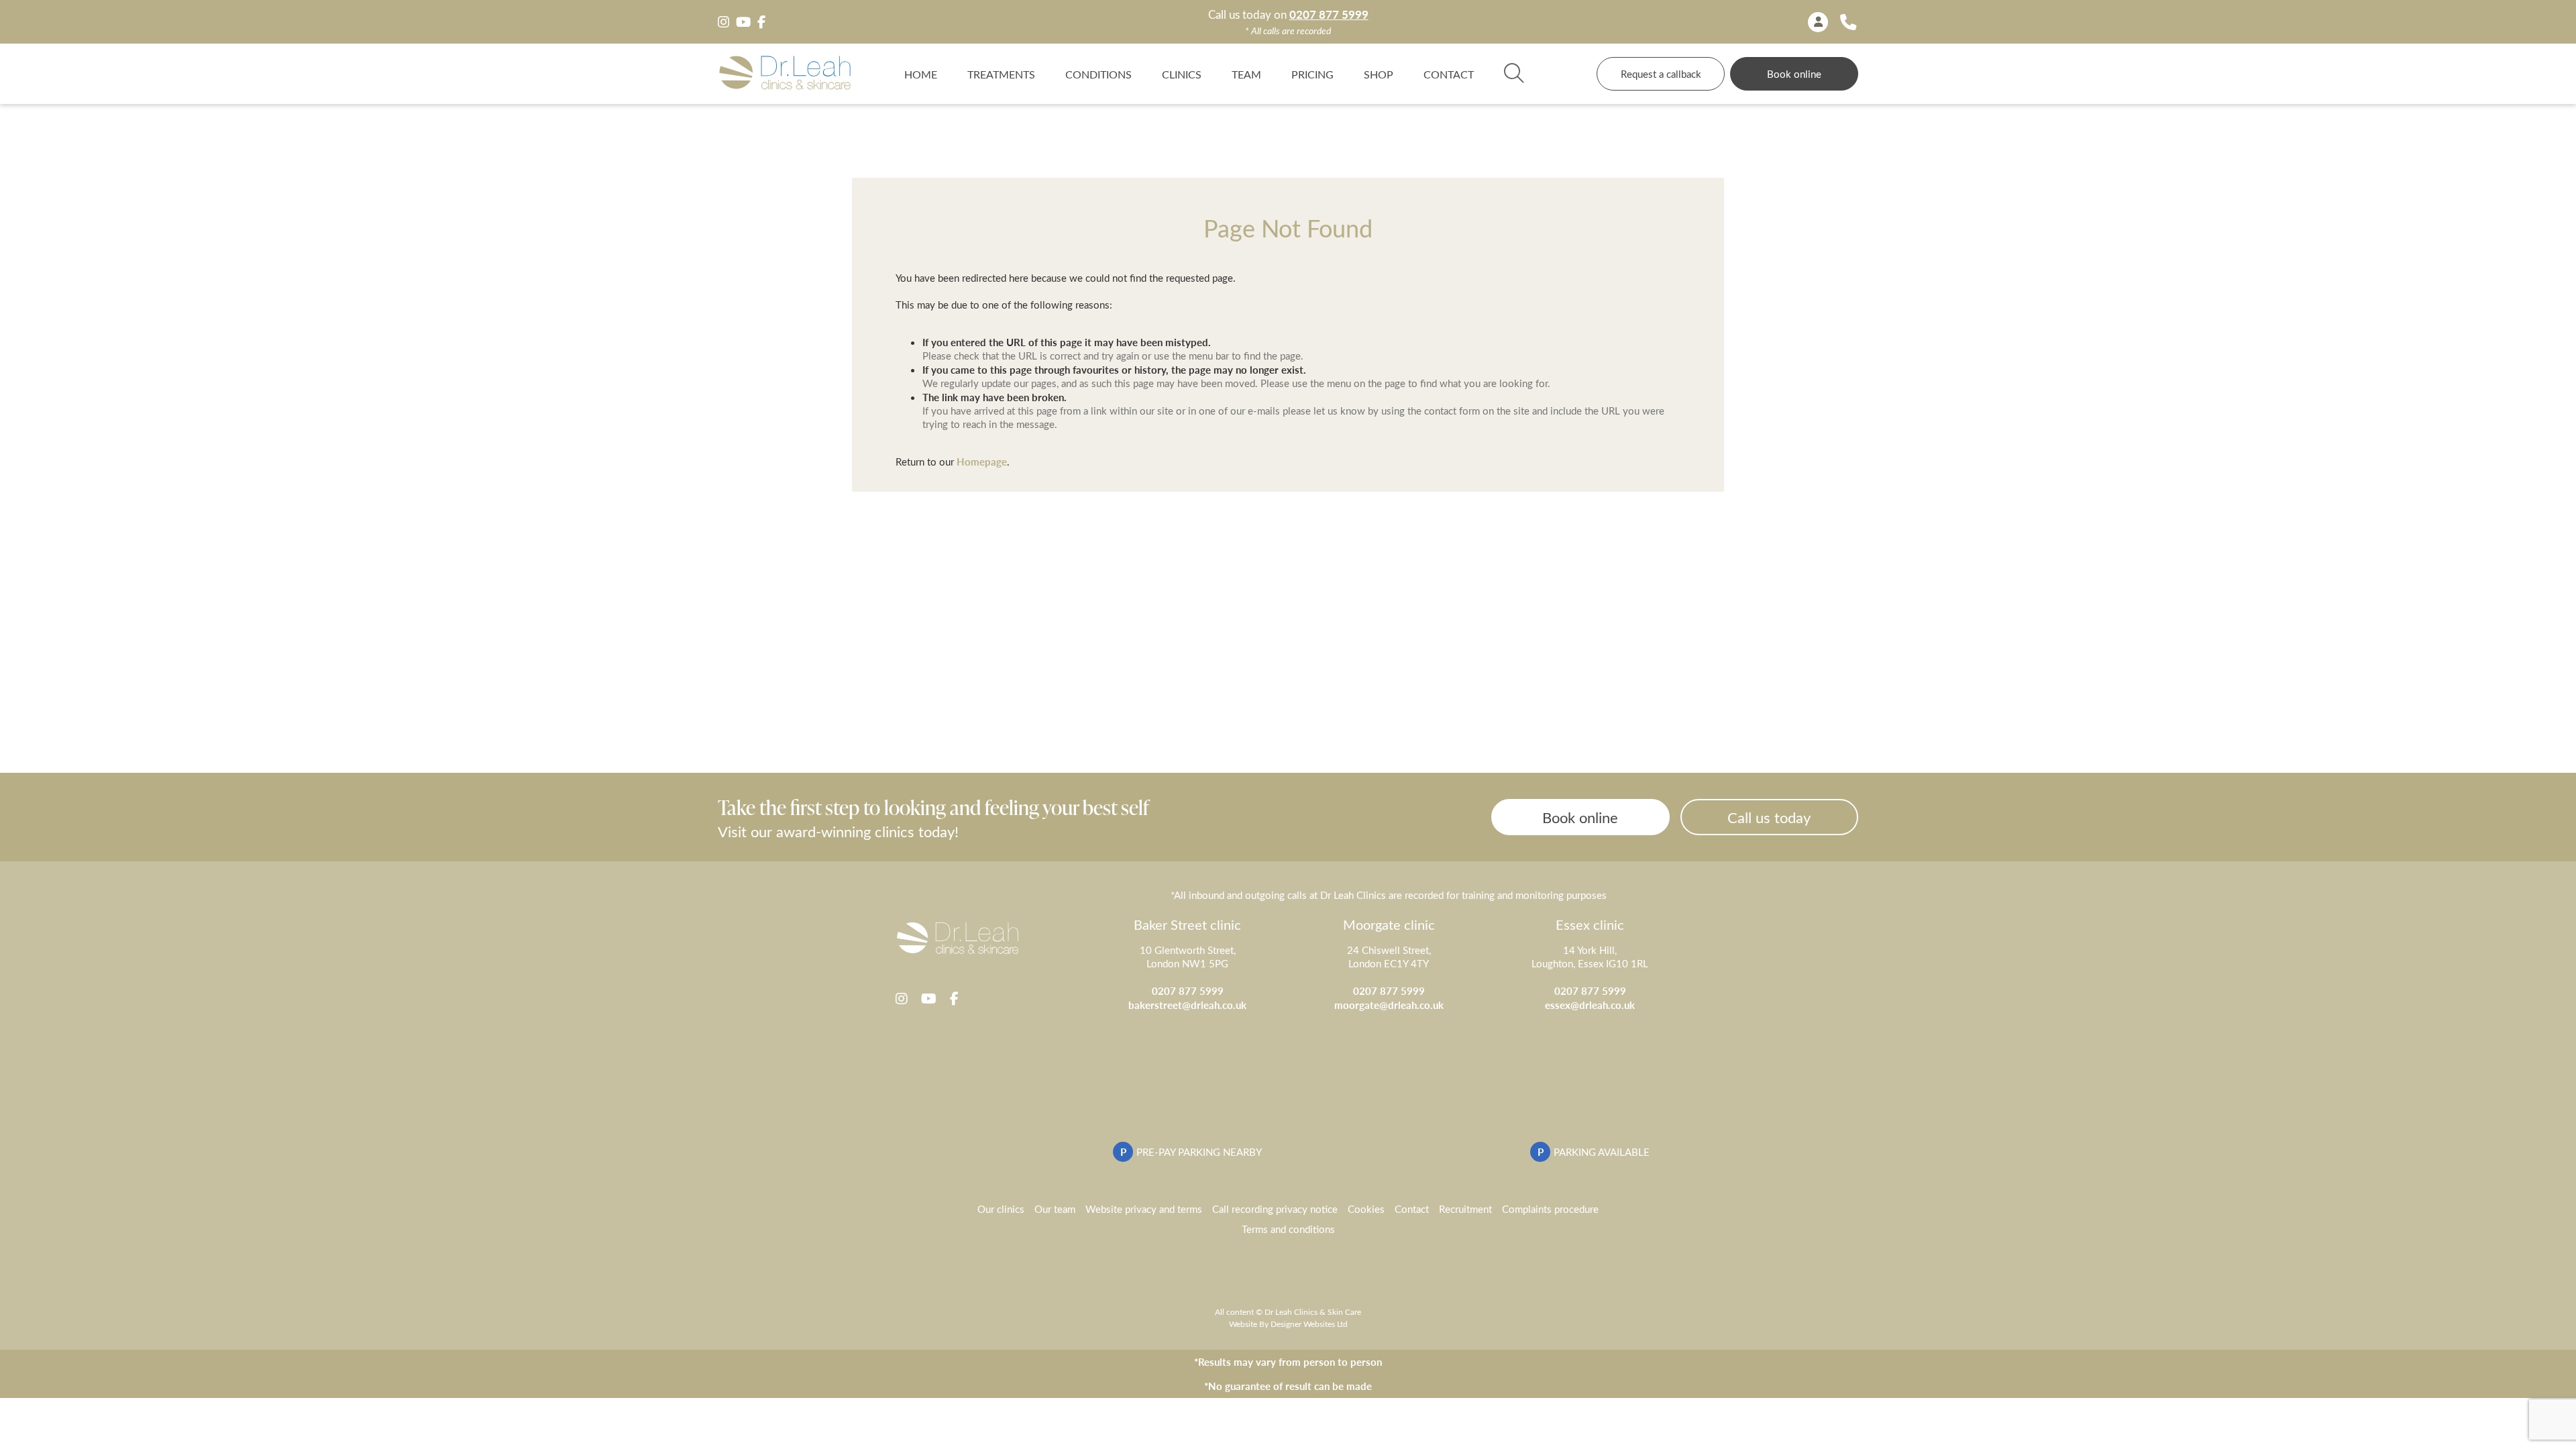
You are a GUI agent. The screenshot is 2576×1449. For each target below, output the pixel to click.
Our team (1055, 1209)
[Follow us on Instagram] (723, 22)
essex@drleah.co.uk (1590, 1005)
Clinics (1182, 74)
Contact (1449, 74)
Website (1243, 1324)
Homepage (982, 461)
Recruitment (1465, 1209)
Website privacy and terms (1144, 1209)
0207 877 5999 (1329, 14)
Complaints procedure (1550, 1209)
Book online (1794, 74)
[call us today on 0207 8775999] (1848, 22)
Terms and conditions (1288, 1229)
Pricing (1312, 74)
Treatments (1001, 74)
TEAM (1246, 74)
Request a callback (1661, 74)
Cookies (1366, 1209)
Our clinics (1001, 1209)
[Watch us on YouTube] (743, 22)
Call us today (1769, 817)
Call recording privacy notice (1275, 1209)
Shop (1379, 74)
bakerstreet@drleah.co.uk (1187, 1005)
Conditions (1098, 74)
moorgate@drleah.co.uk (1389, 1005)
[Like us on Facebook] (761, 22)
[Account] (1818, 22)
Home (921, 74)
